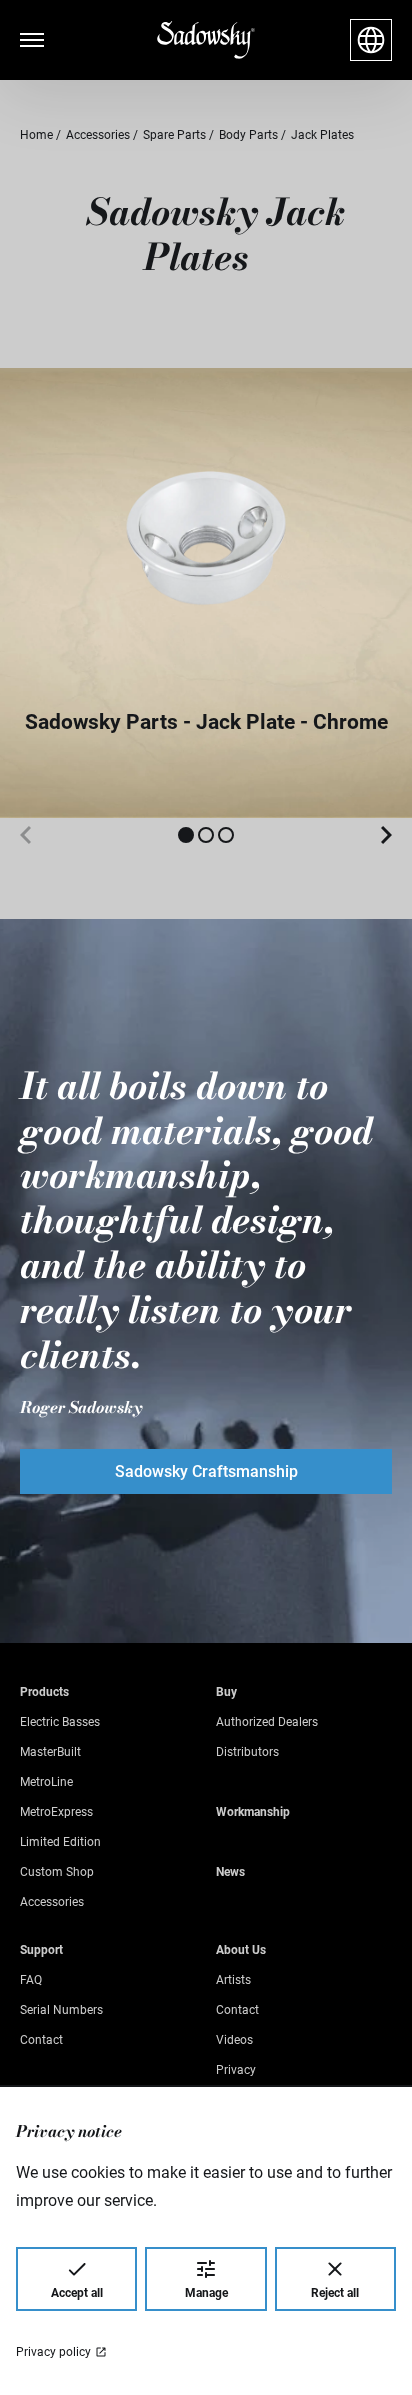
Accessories (52, 1902)
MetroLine (46, 1782)
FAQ (31, 1980)
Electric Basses (60, 1722)
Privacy (236, 2070)
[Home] (206, 40)
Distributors (247, 1752)
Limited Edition (60, 1842)
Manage (206, 2293)
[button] (186, 835)
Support (41, 1950)
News (230, 1872)
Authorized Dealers (267, 1722)
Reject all (335, 2293)
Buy (226, 1692)
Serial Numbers (61, 2010)
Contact (41, 2040)
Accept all (77, 2293)
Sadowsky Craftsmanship (206, 1471)
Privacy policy (53, 2352)
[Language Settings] (371, 40)
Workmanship (253, 1812)
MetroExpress (56, 1812)
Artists (233, 1980)
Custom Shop (57, 1872)
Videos (234, 2040)
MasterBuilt (50, 1752)
